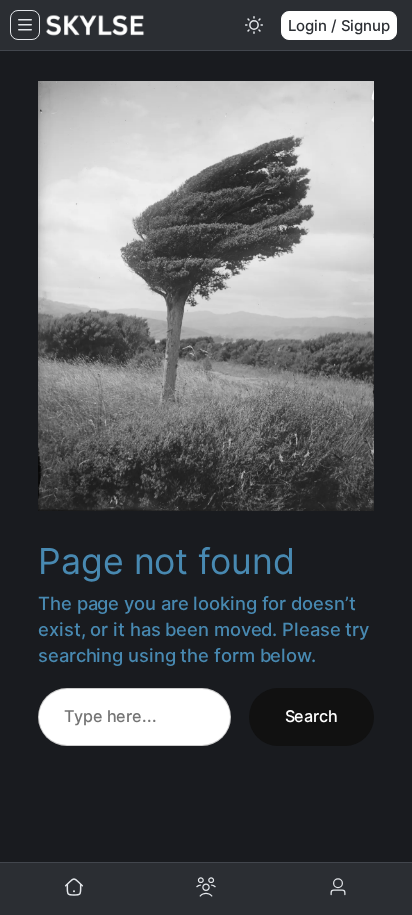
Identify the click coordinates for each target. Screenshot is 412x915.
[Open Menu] (25, 25)
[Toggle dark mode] (254, 25)
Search (311, 716)
